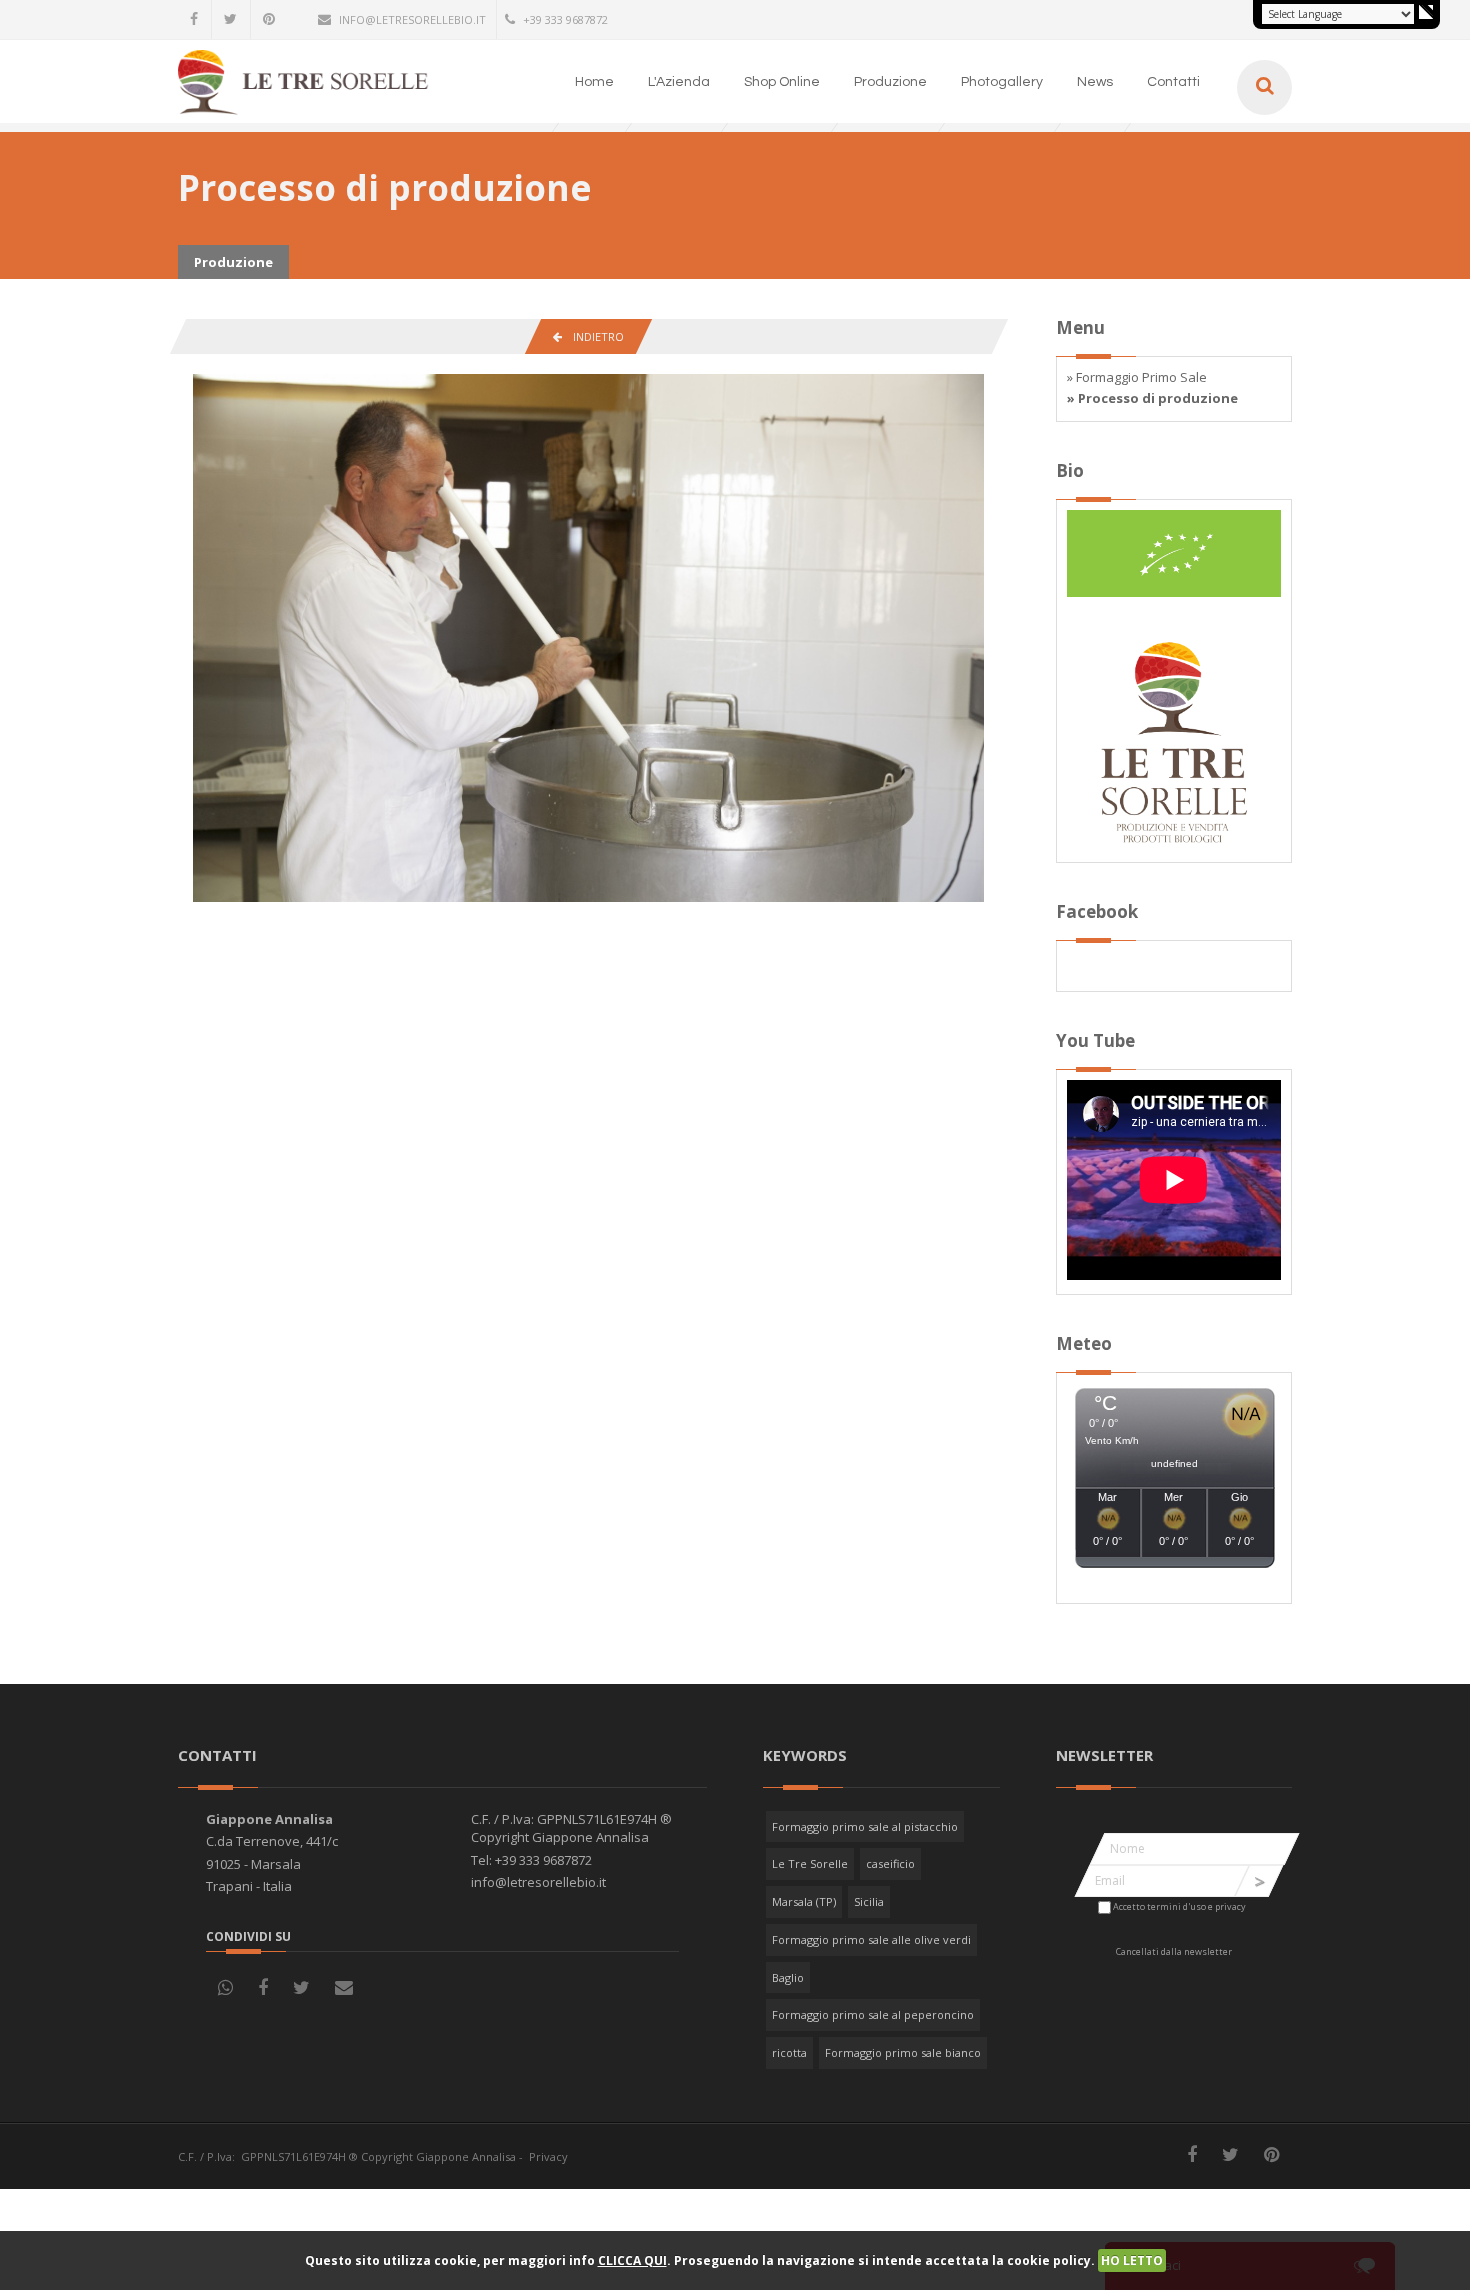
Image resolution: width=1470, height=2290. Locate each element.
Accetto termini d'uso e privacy (1179, 1906)
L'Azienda (679, 82)
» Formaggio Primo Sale (1137, 377)
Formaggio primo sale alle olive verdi (871, 1939)
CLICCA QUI (632, 2260)
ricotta (789, 2052)
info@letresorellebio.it (412, 19)
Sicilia (869, 1901)
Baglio (788, 1977)
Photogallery (1002, 82)
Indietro (593, 336)
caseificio (890, 1863)
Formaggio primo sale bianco (903, 2052)
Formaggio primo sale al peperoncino (873, 2014)
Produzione (890, 82)
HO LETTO (1132, 2260)
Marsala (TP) (804, 1901)
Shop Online (782, 82)
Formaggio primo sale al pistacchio (865, 1826)
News (1095, 82)
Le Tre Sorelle (810, 1863)
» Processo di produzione (1152, 398)
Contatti (1173, 82)
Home (594, 82)
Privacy (548, 2156)
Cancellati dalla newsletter (1174, 1951)
